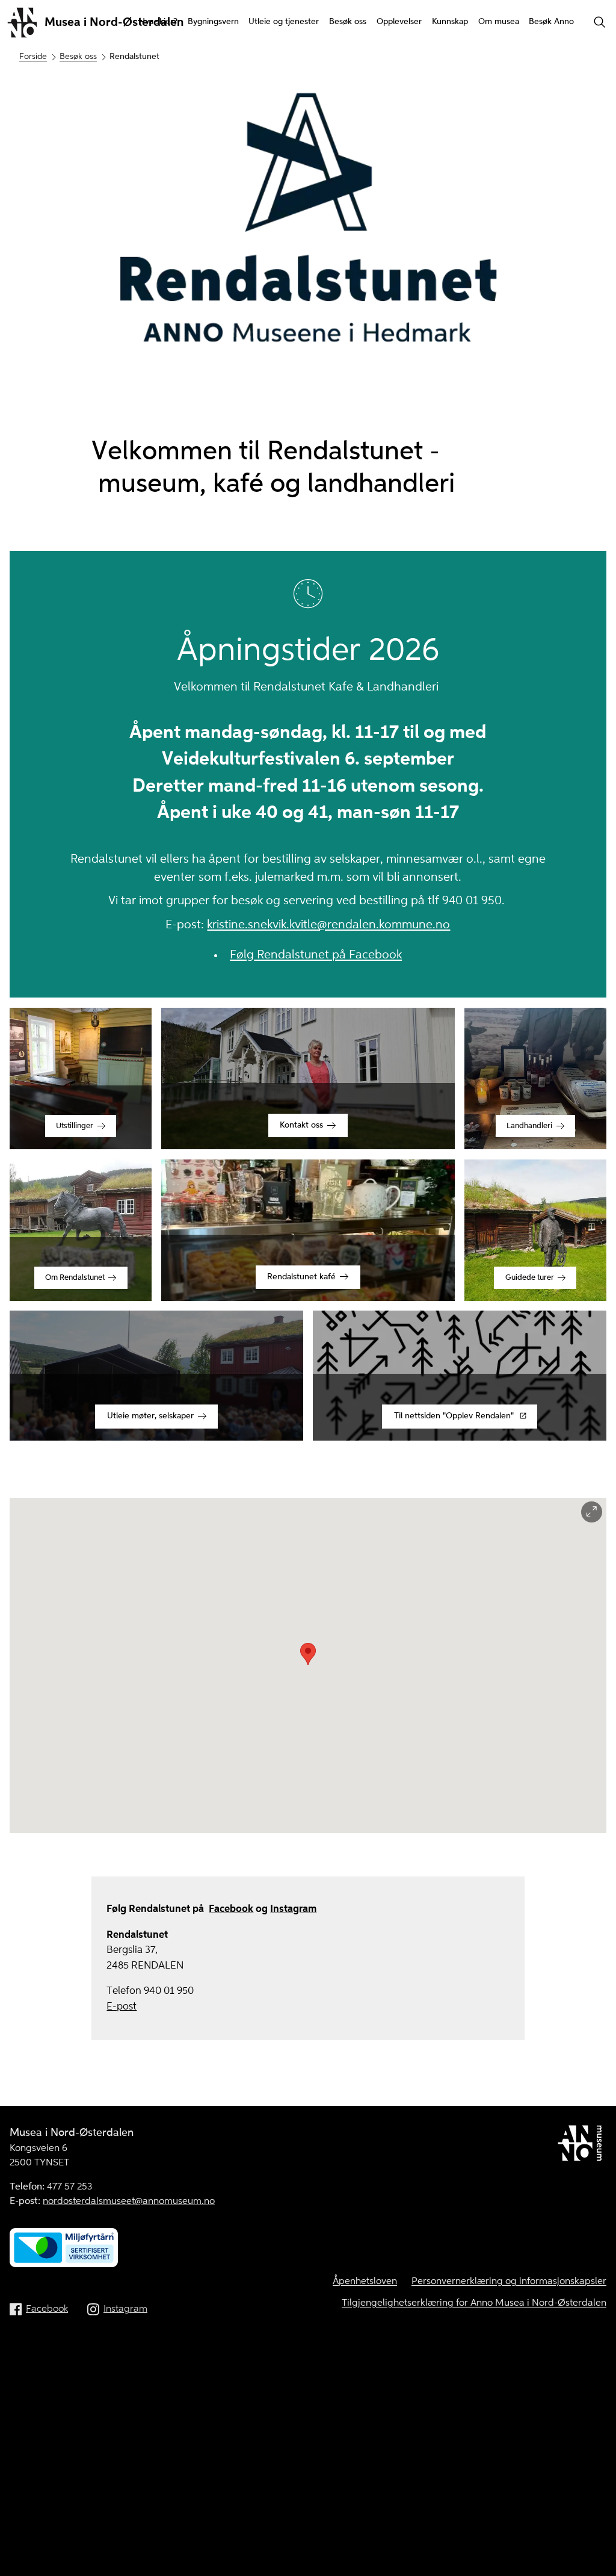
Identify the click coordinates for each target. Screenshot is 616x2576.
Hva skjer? (158, 22)
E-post (122, 2007)
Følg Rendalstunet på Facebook (316, 955)
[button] (308, 1654)
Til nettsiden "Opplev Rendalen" (454, 1416)
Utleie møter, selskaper (150, 1416)
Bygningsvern (213, 22)
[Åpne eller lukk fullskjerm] (592, 1512)
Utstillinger (75, 1126)
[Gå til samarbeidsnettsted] (582, 2146)
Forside (33, 57)
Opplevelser (399, 22)
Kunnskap (450, 22)
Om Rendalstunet (75, 1278)
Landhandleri (529, 1126)
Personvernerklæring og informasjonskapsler (509, 2282)
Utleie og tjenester (284, 22)
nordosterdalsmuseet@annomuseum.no (129, 2202)
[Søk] (600, 23)
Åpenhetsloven (365, 2282)
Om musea (499, 22)
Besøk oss (348, 22)
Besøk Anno (551, 22)
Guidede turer (530, 1278)
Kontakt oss (301, 1125)
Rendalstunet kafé (301, 1277)
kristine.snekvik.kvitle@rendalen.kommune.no (328, 925)
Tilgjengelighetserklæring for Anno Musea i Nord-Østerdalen (474, 2303)
